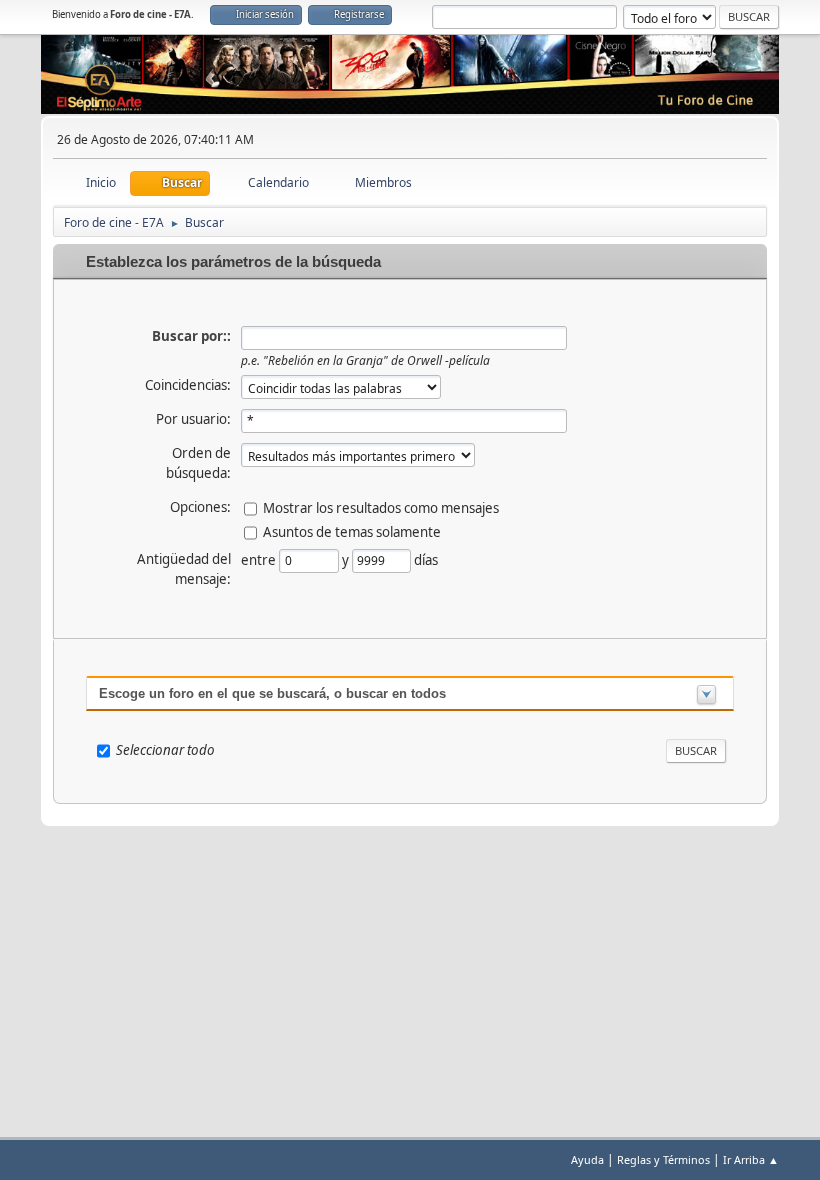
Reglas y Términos (663, 1159)
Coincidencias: (188, 385)
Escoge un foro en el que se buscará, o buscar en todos (272, 693)
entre (260, 560)
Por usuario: (193, 419)
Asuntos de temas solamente (352, 532)
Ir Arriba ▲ (751, 1159)
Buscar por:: (191, 336)
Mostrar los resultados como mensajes (381, 508)
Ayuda (587, 1159)
